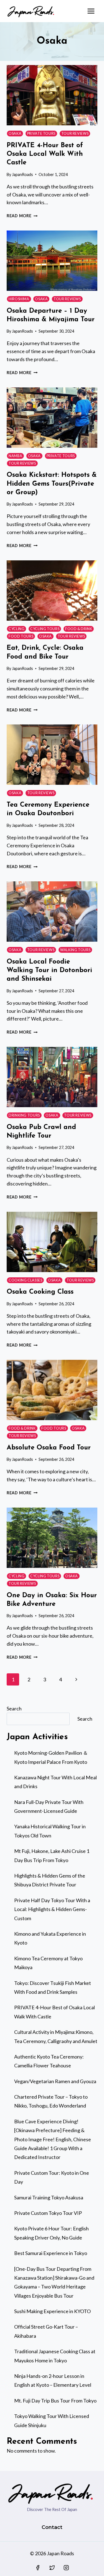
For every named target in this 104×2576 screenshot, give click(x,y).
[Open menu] (91, 11)
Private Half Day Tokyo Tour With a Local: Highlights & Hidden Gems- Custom (52, 1909)
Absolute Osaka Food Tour (49, 1448)
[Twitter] (52, 2568)
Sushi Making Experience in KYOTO (52, 2311)
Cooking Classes (25, 1280)
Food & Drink (79, 629)
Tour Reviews (75, 134)
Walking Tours (75, 950)
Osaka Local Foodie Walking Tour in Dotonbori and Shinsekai (49, 970)
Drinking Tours (24, 1115)
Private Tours (41, 134)
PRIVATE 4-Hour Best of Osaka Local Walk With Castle (45, 154)
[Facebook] (38, 2568)
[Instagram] (66, 2568)
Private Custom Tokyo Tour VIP (48, 2213)
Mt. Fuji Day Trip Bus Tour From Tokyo (55, 2401)
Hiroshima (19, 299)
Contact (52, 2527)
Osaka (15, 134)
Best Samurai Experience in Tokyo (51, 2253)
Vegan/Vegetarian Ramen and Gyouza (55, 2081)
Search (14, 1708)
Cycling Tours (45, 629)
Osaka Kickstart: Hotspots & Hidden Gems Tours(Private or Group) (52, 484)
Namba (15, 456)
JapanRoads (22, 174)
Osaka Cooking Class (40, 1292)
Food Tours (21, 636)
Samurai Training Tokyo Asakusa (49, 2197)
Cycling (17, 629)
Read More (22, 216)
